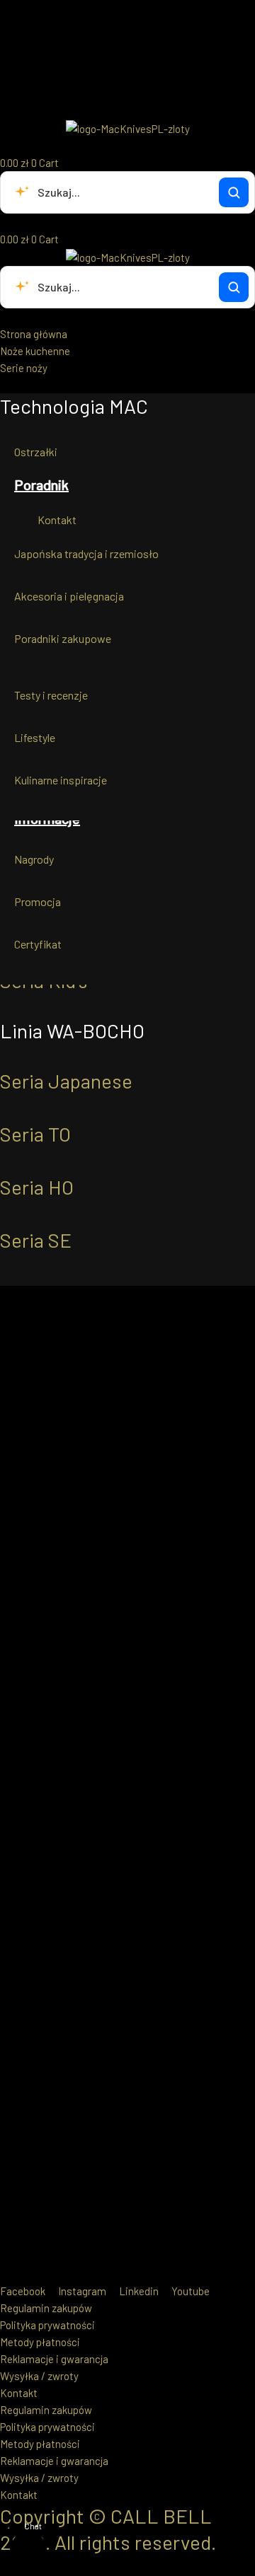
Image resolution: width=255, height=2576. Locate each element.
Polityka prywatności (47, 2325)
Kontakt (57, 520)
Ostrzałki (36, 452)
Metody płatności (40, 2342)
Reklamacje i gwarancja (54, 2359)
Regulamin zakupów (46, 2308)
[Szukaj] (234, 192)
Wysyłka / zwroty (39, 2376)
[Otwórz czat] (28, 2548)
